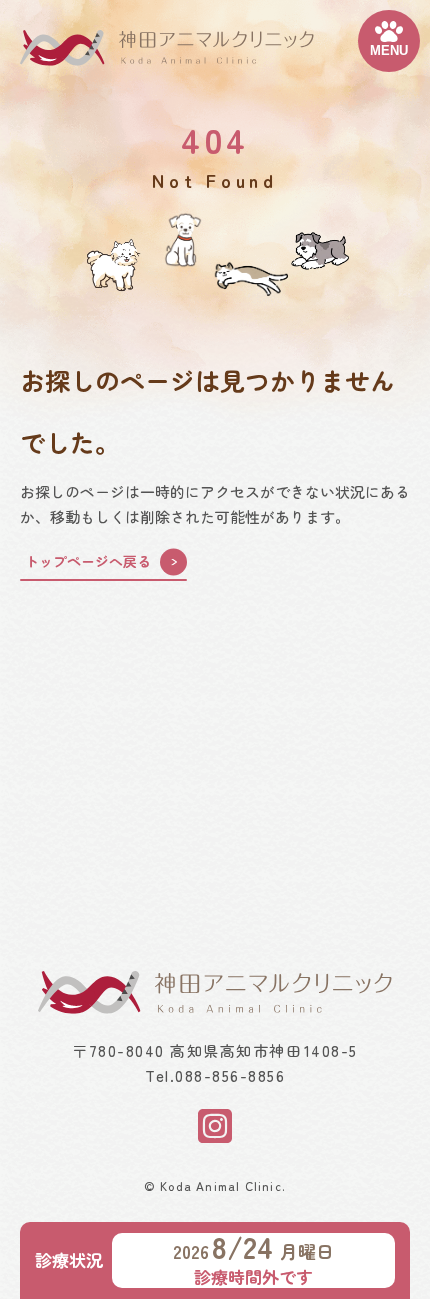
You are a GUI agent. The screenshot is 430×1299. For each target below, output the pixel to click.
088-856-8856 (230, 1075)
